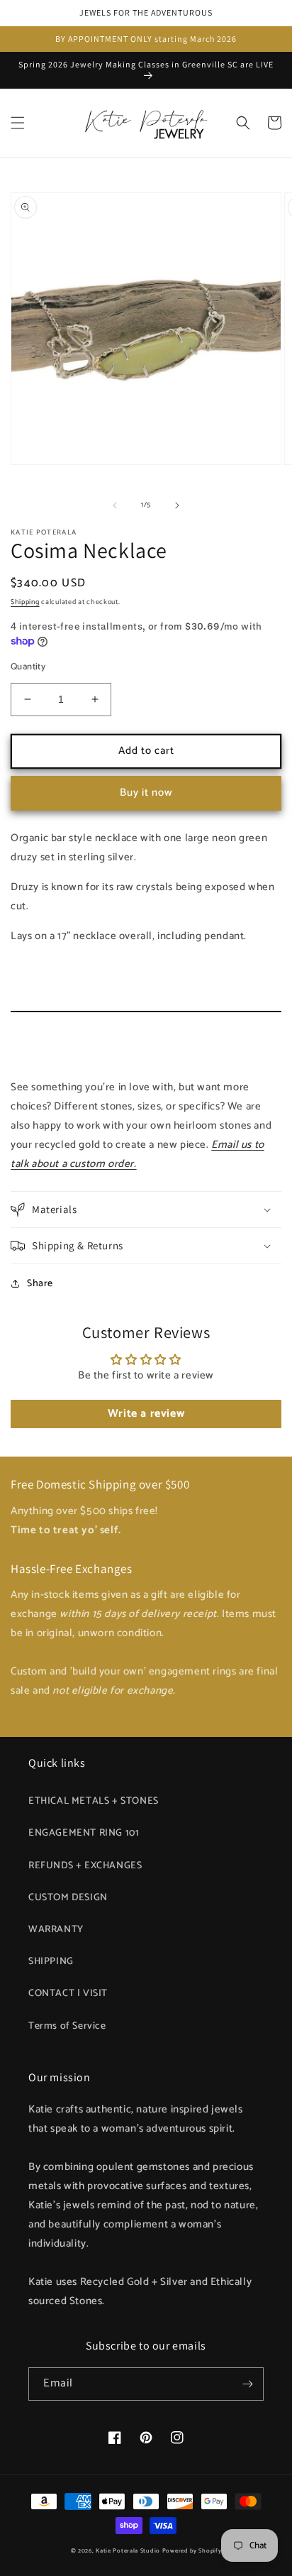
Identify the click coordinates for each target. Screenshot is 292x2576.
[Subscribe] (247, 2384)
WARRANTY (56, 1930)
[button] (18, 123)
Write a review (146, 1414)
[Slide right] (177, 505)
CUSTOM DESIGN (68, 1898)
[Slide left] (115, 505)
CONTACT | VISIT (68, 1994)
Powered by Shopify (192, 2551)
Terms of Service (67, 2026)
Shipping (25, 602)
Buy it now (146, 793)
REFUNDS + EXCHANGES (85, 1866)
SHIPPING (51, 1962)
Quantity (28, 667)
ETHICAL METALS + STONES (94, 1801)
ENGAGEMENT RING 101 (84, 1833)
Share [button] (40, 1284)
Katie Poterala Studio (128, 2551)
